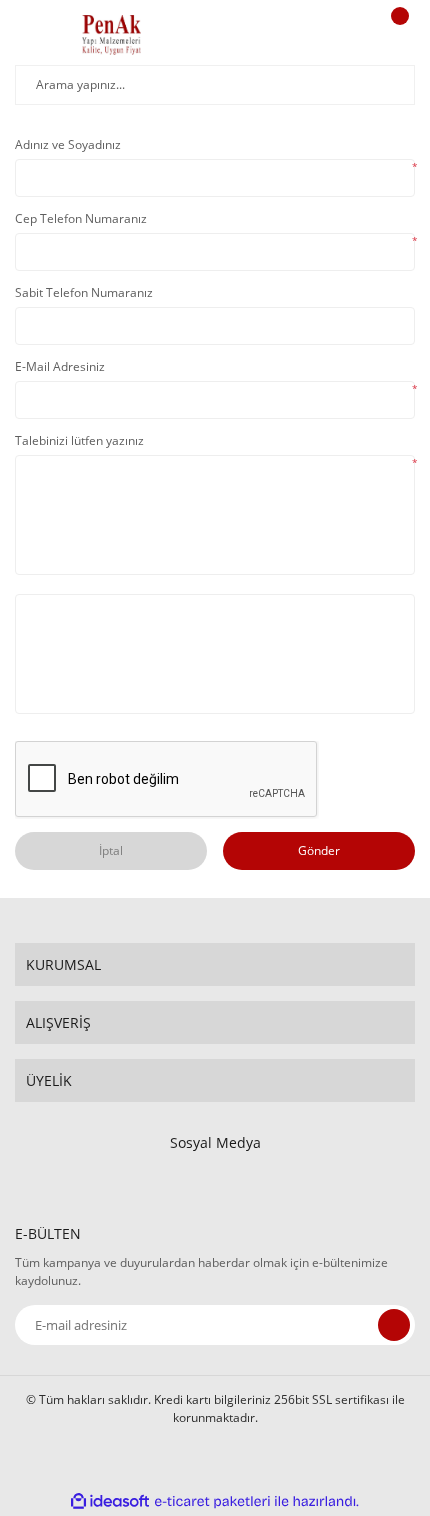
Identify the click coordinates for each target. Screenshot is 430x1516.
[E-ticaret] (212, 1502)
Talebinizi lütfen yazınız (79, 440)
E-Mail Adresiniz (60, 366)
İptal (111, 850)
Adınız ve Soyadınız (68, 144)
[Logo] (111, 35)
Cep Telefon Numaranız (81, 218)
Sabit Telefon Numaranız (84, 292)
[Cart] (397, 35)
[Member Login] (346, 35)
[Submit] (394, 1325)
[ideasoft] (110, 1501)
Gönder (319, 850)
